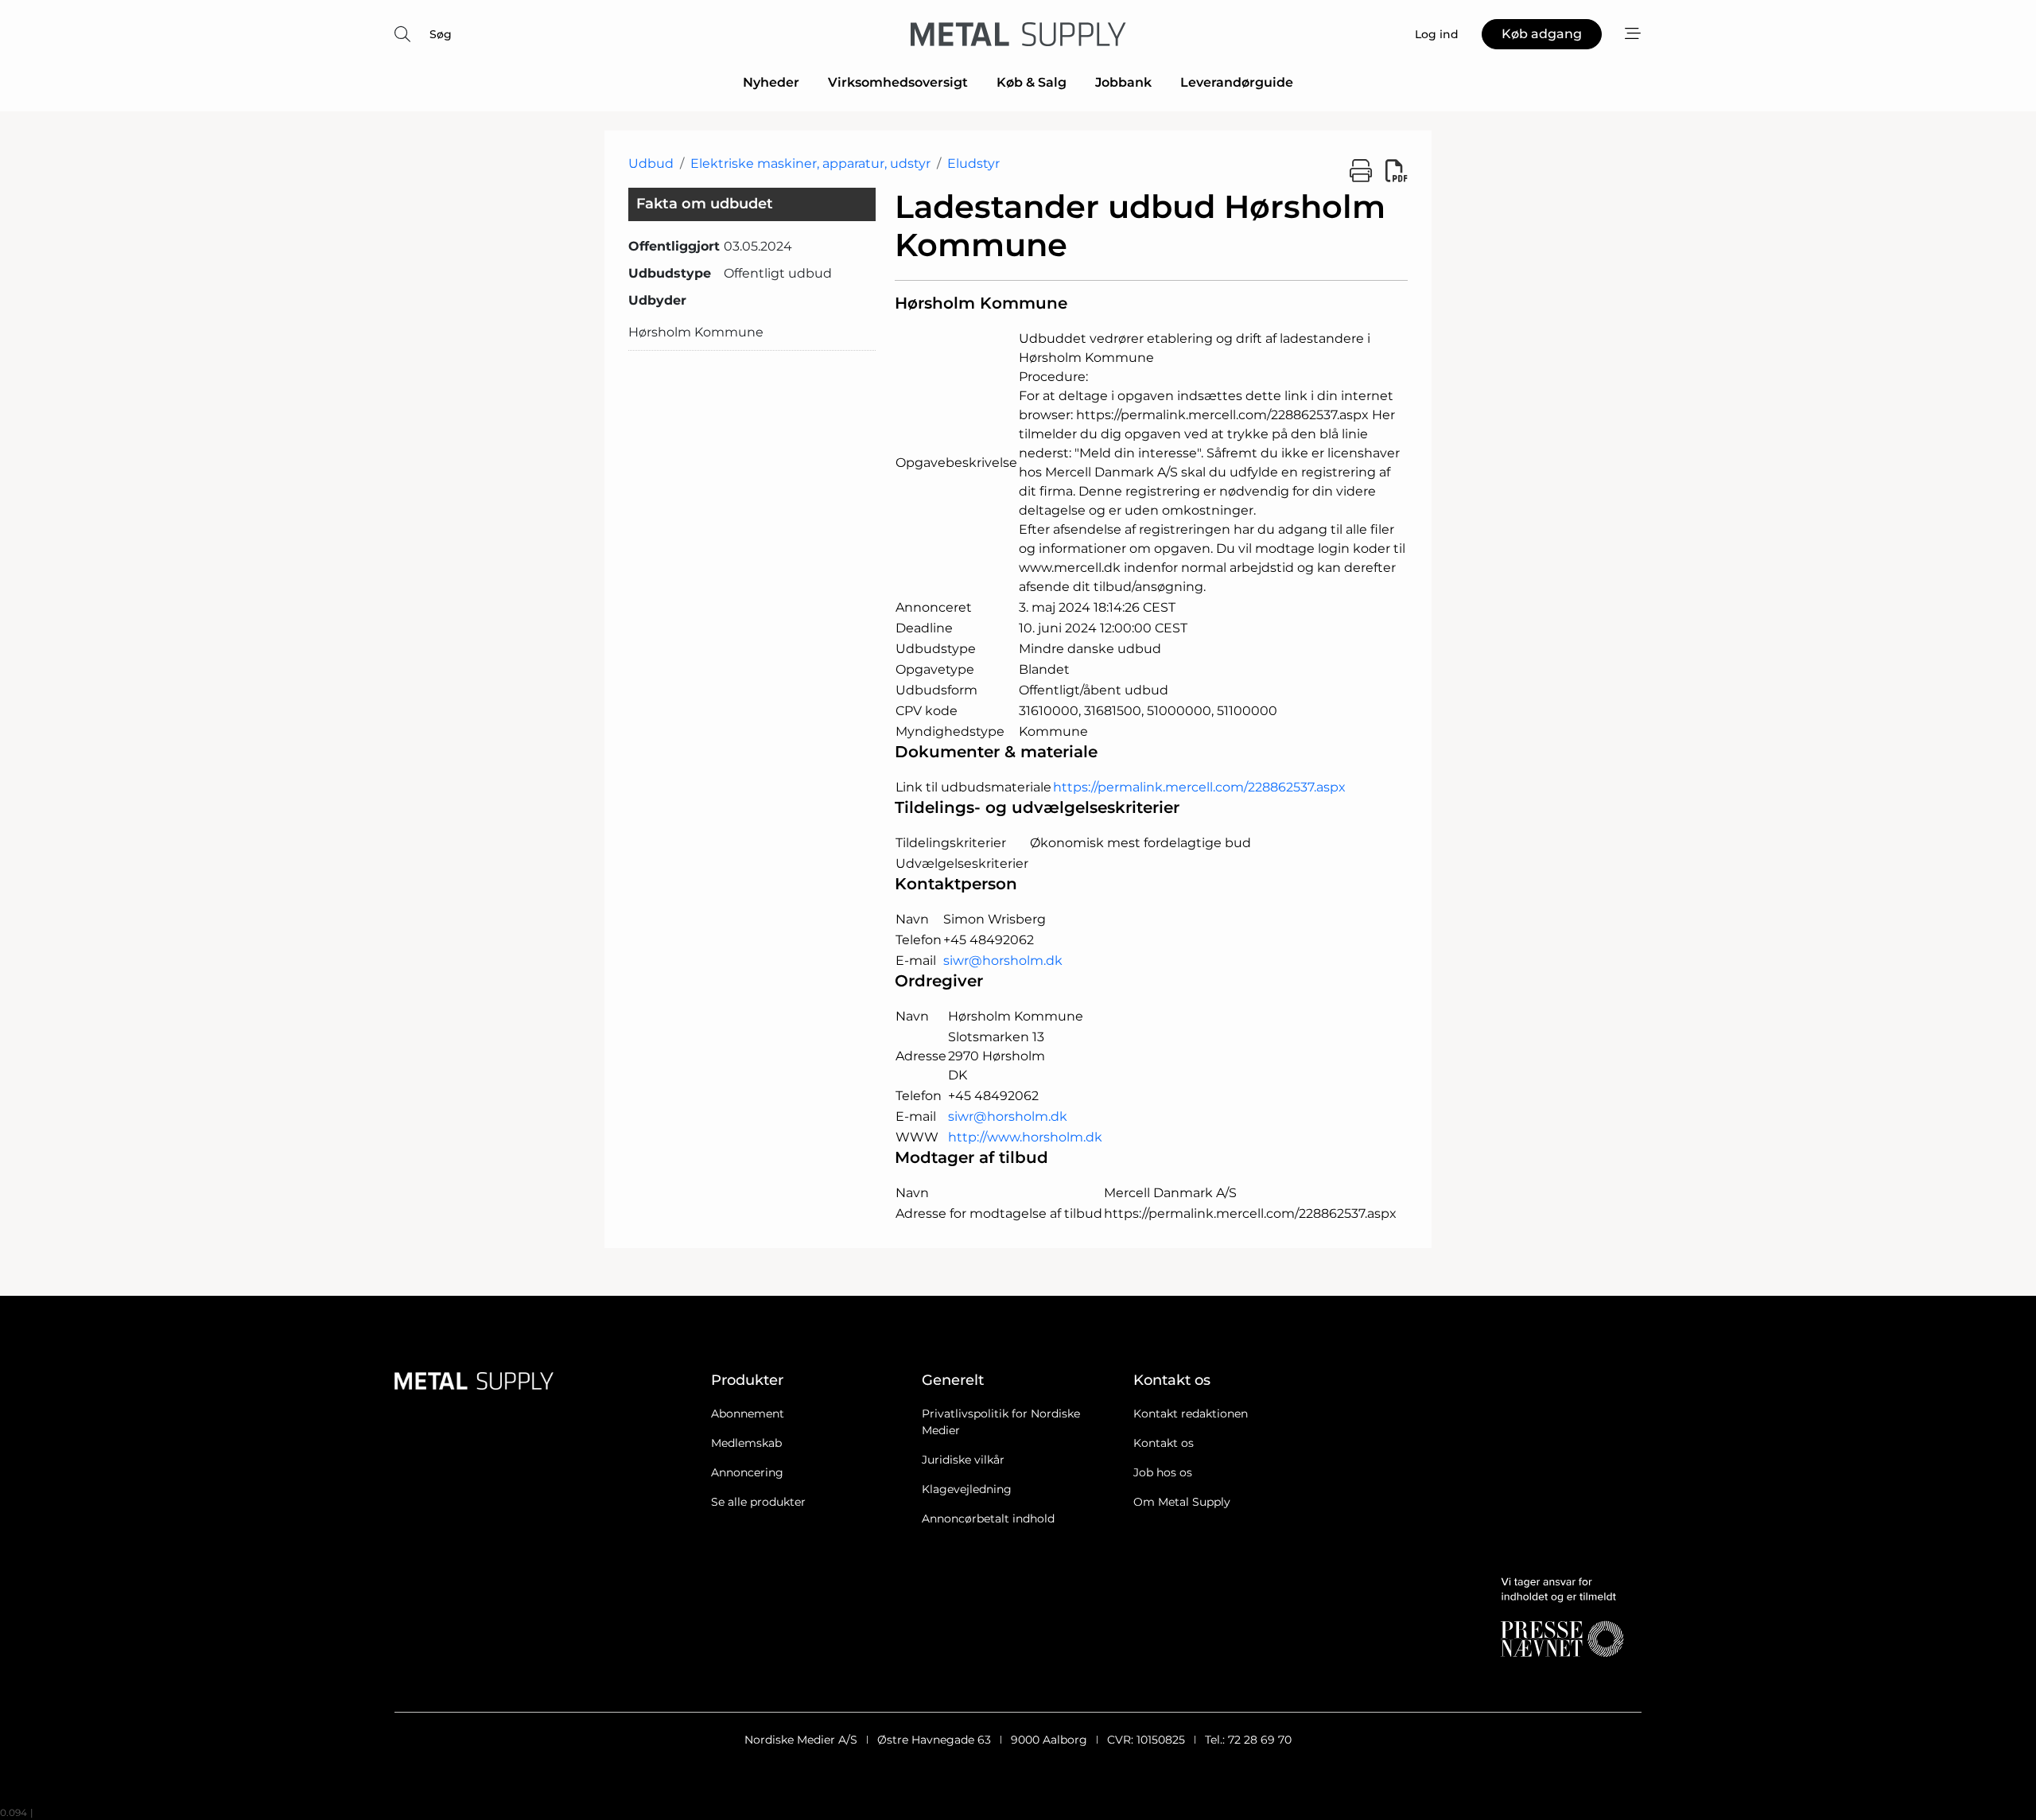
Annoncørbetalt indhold (988, 1519)
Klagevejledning (967, 1489)
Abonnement (748, 1414)
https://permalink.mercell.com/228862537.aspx (1199, 787)
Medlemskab (746, 1443)
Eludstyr (973, 163)
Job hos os (1163, 1472)
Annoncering (747, 1472)
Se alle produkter (758, 1502)
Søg (441, 34)
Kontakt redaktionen (1191, 1414)
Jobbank (1123, 82)
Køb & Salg (1032, 82)
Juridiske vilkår (963, 1460)
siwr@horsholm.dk (1003, 961)
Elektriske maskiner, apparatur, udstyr (810, 163)
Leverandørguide (1237, 82)
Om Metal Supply (1182, 1502)
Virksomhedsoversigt (898, 82)
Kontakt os (1164, 1443)
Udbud (651, 163)
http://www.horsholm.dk (1025, 1137)
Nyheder (771, 82)
